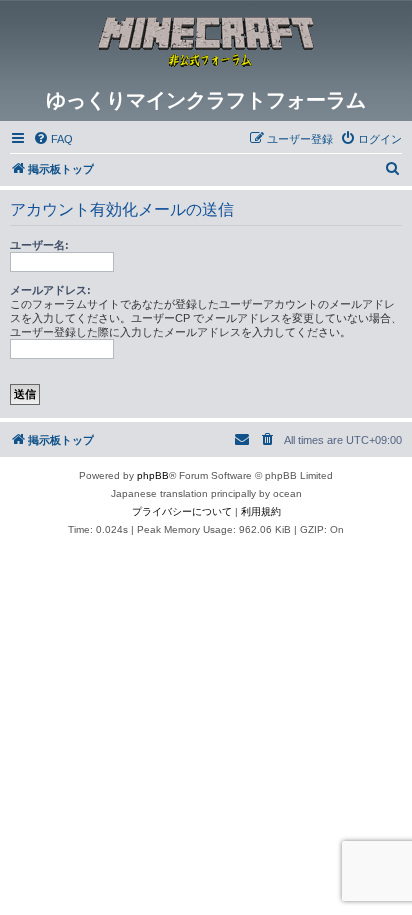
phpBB (153, 475)
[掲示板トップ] (206, 44)
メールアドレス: (50, 290)
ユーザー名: (39, 245)
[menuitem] (53, 139)
